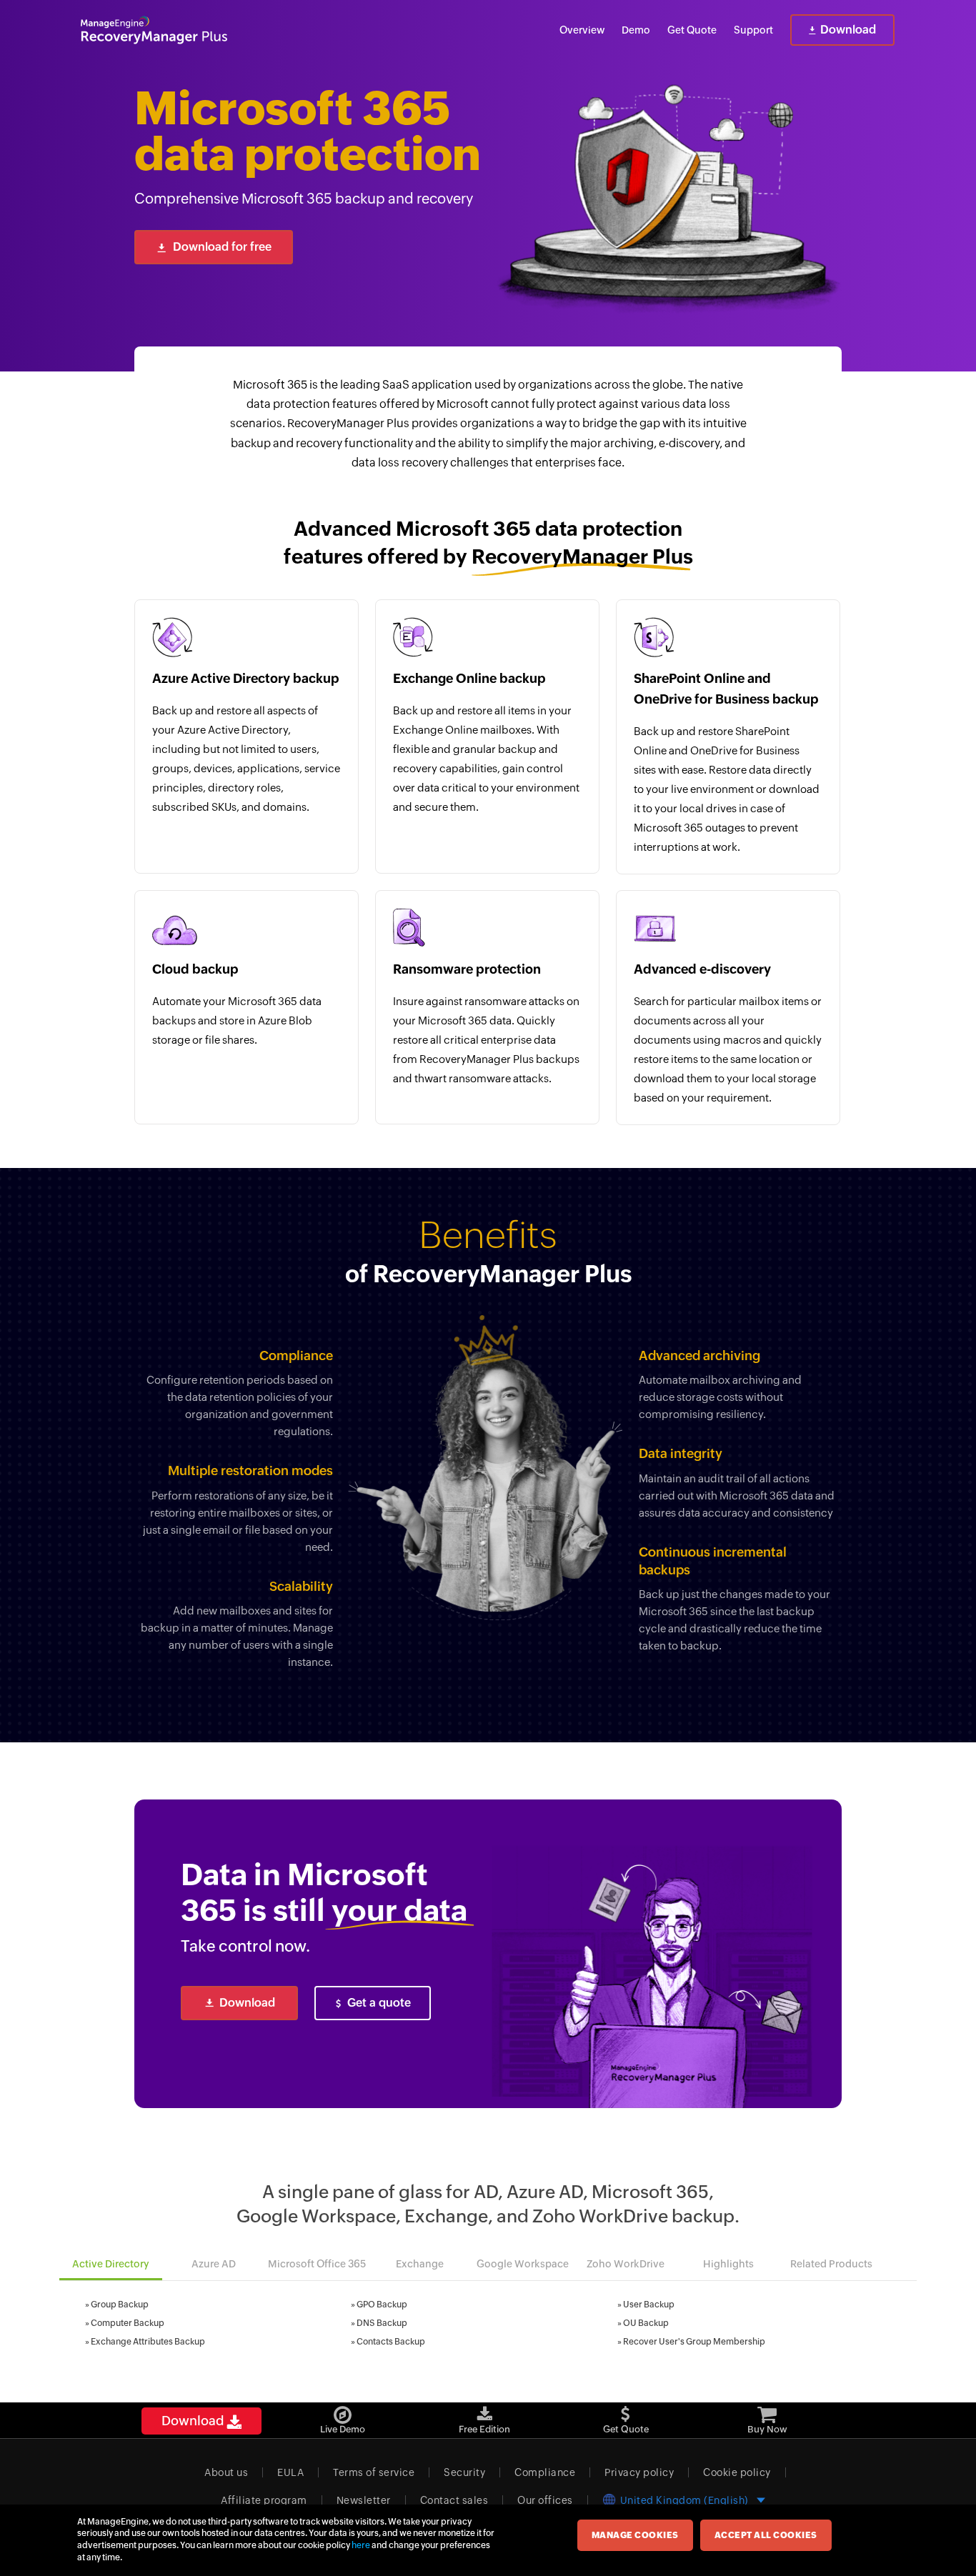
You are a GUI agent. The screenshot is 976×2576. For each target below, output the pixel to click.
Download (848, 30)
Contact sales (454, 2500)
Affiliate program (264, 2500)
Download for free (222, 247)
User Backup (649, 2305)
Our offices (545, 2500)
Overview (582, 30)
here (361, 2545)
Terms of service (374, 2472)
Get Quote (692, 30)
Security (464, 2472)
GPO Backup (382, 2305)
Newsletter (364, 2500)
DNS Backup (382, 2323)
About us (226, 2472)
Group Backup (120, 2305)
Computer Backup (128, 2323)
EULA (290, 2472)
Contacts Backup (391, 2342)
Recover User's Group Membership (694, 2342)
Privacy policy (639, 2472)
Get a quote (379, 2003)
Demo (636, 30)
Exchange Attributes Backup (148, 2342)
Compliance (545, 2472)
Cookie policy (737, 2472)
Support (753, 30)
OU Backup (646, 2323)
